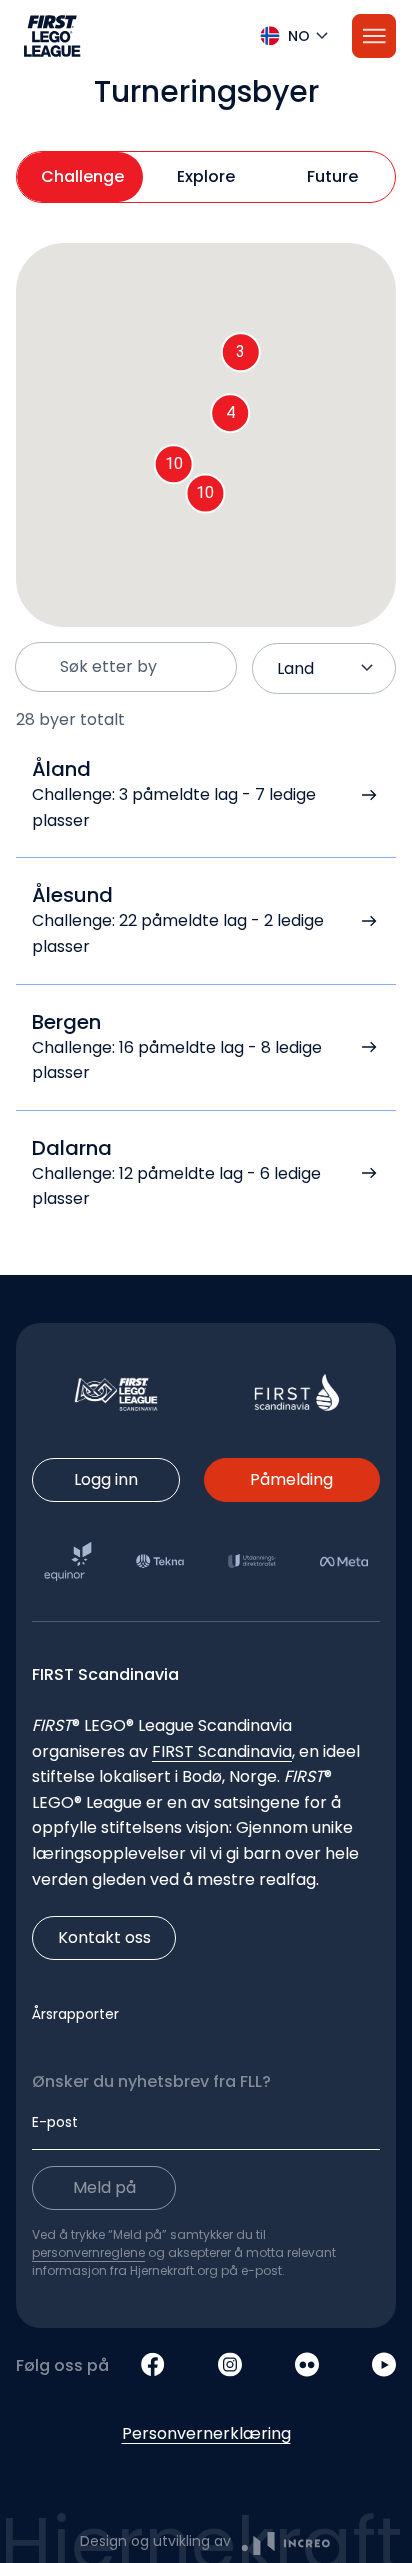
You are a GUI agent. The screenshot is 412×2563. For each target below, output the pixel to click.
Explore (206, 176)
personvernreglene (88, 2252)
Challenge (82, 176)
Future (332, 176)
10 (205, 492)
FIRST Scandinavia (222, 1751)
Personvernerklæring (206, 2433)
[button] (206, 36)
